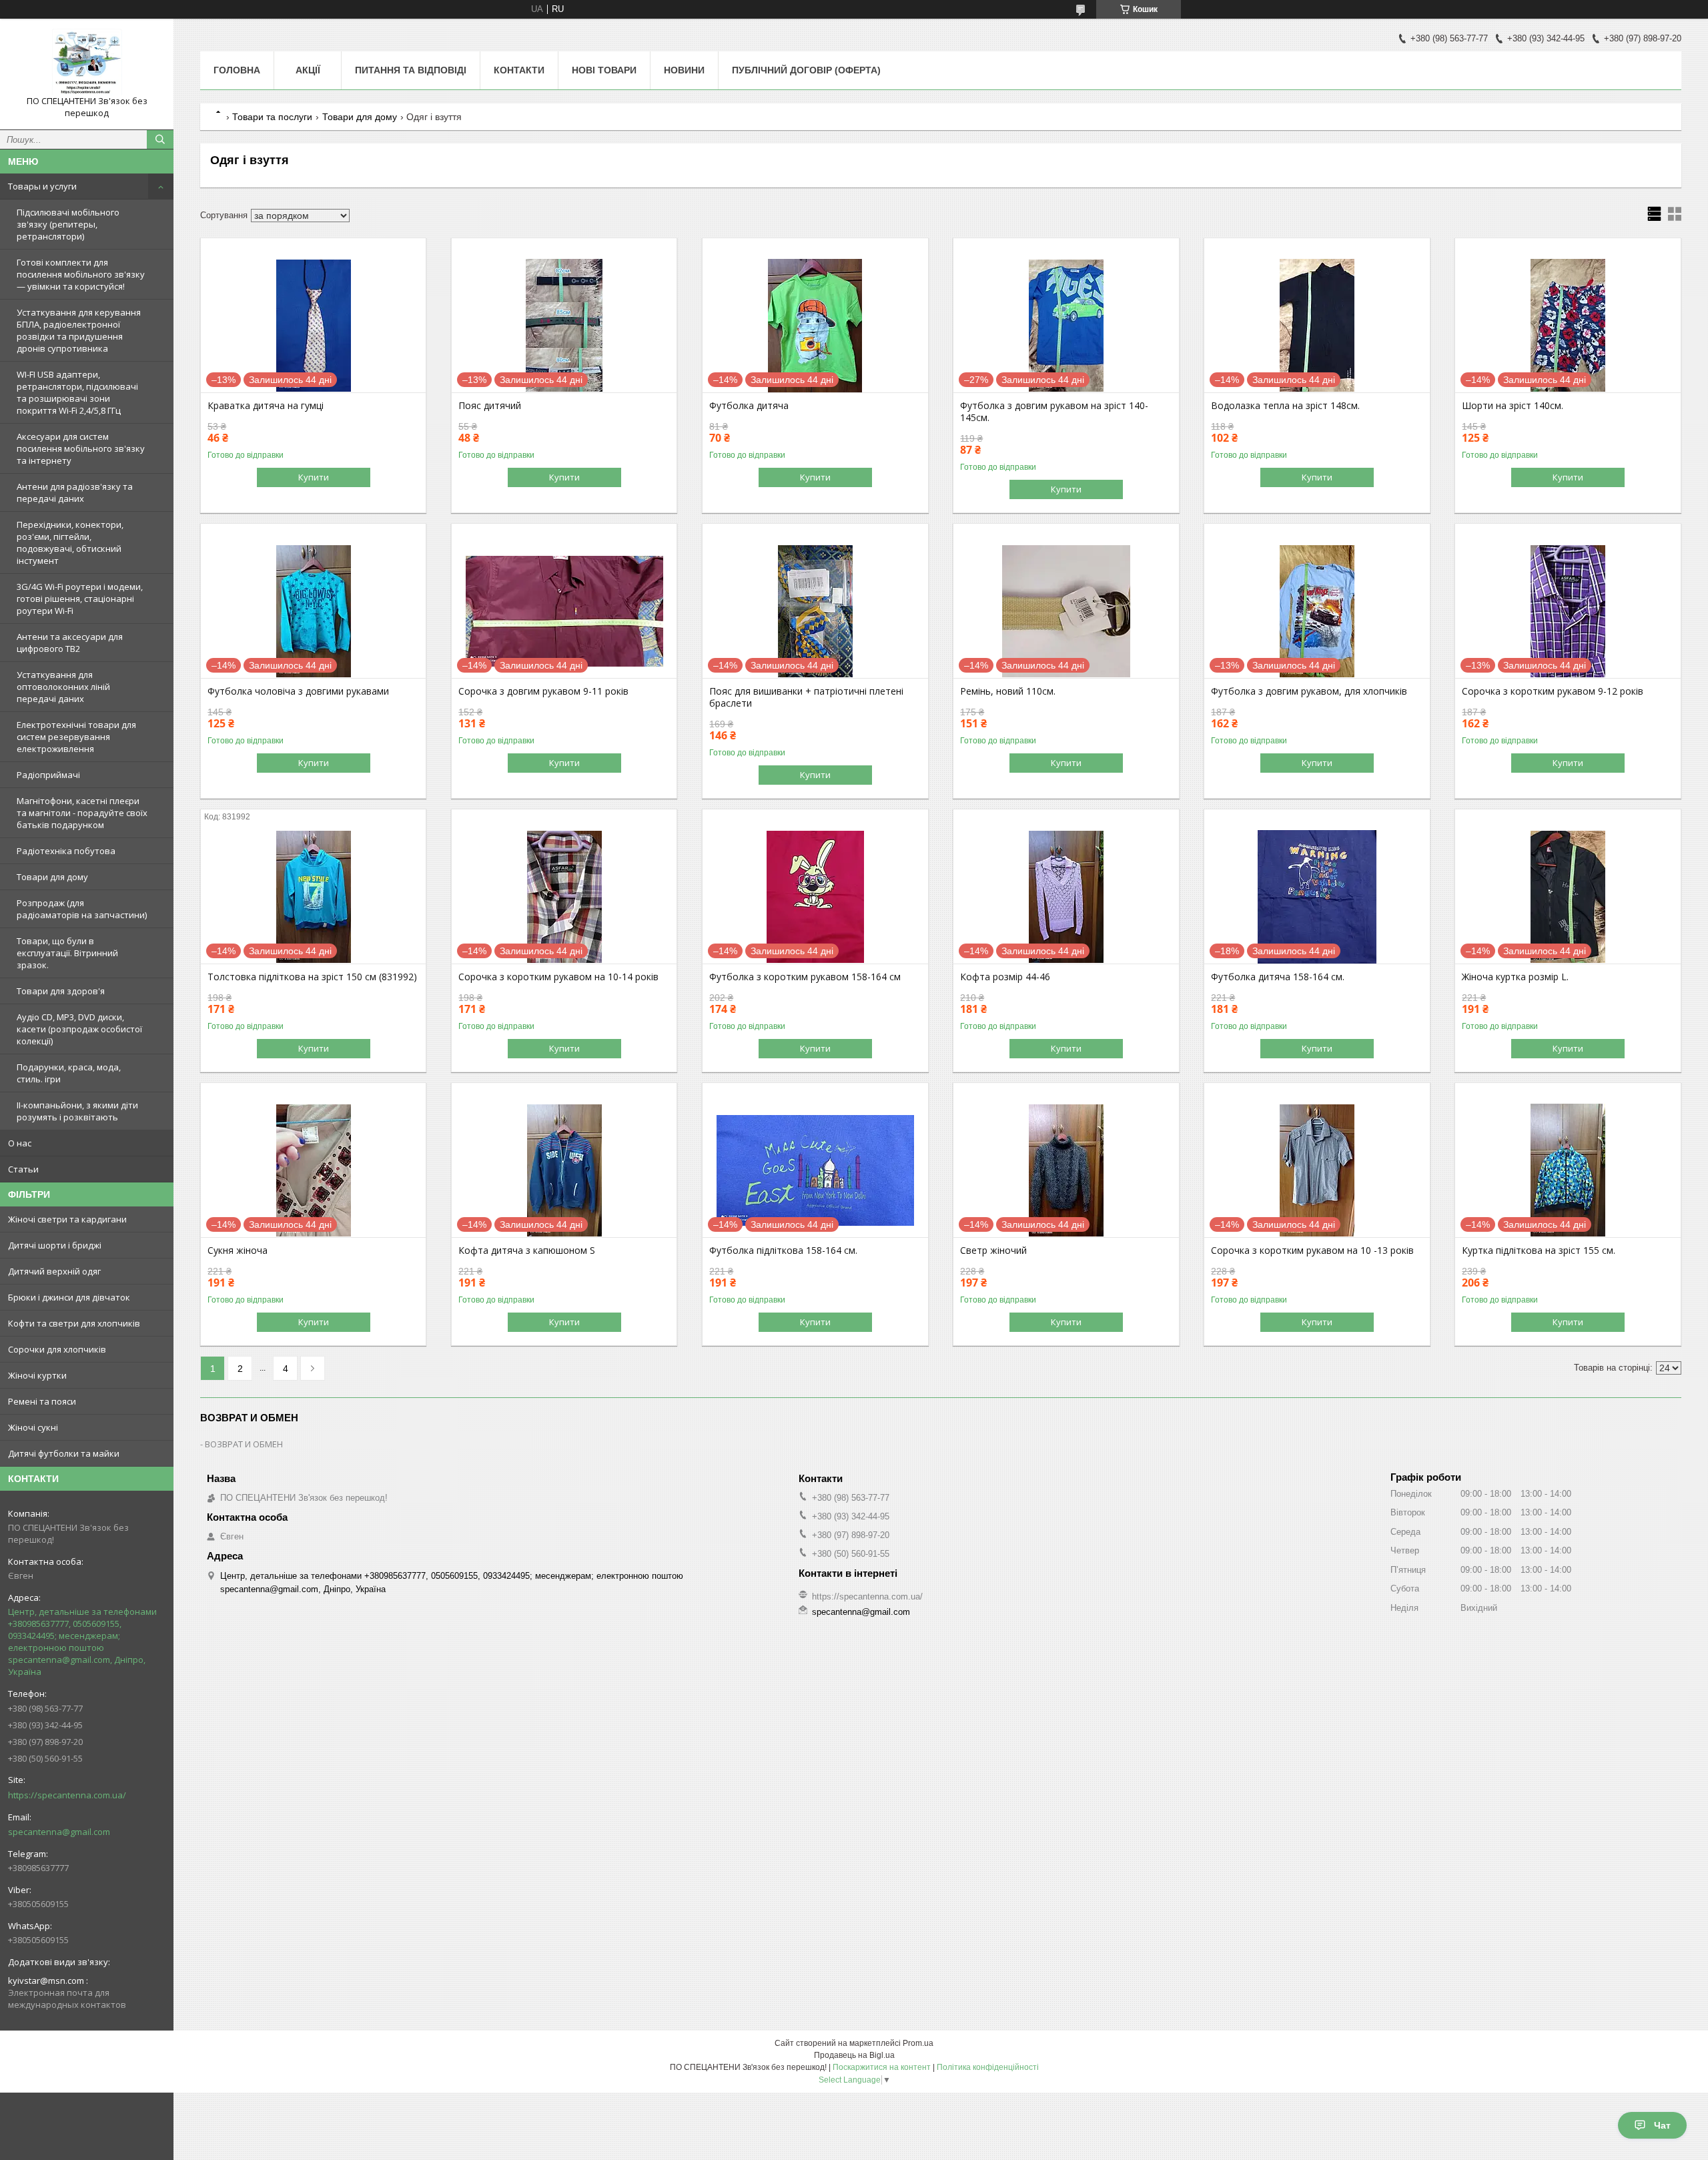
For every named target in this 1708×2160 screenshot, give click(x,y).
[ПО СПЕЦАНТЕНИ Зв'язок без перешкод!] (87, 62)
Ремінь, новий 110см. (1008, 691)
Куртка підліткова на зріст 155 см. (1539, 1250)
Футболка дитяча (749, 406)
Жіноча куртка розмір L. (1515, 977)
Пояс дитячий (490, 406)
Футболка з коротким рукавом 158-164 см (805, 977)
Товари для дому (52, 877)
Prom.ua (918, 2043)
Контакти (519, 70)
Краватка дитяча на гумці (266, 406)
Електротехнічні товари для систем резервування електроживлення (76, 737)
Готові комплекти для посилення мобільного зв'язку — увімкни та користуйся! (81, 274)
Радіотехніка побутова (66, 851)
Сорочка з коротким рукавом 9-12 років (1553, 691)
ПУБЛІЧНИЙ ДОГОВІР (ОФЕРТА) (806, 70)
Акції (308, 70)
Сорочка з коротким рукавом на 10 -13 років (1312, 1250)
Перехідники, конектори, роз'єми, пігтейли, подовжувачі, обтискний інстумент (70, 543)
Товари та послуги (272, 117)
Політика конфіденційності (988, 2067)
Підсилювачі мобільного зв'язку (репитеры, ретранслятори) (68, 224)
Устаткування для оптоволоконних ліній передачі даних (63, 687)
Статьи (23, 1169)
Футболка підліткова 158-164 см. (783, 1250)
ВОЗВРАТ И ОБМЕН (244, 1444)
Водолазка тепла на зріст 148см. (1285, 406)
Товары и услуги (42, 186)
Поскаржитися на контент (882, 2067)
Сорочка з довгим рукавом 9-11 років (543, 691)
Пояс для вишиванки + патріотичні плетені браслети (806, 697)
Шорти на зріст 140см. (1513, 406)
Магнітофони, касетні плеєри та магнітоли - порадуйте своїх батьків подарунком (82, 813)
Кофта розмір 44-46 (1005, 977)
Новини (684, 70)
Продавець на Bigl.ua (854, 2055)
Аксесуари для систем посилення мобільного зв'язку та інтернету (81, 448)
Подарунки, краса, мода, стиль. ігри (69, 1073)
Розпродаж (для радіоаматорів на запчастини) (82, 909)
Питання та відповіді (411, 70)
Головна (237, 70)
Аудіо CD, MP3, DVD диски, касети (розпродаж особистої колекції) (79, 1029)
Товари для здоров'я (61, 991)
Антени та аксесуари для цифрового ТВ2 (70, 643)
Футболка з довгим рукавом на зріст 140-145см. (1054, 412)
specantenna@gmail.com (59, 1832)
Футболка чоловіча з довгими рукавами (298, 691)
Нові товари (604, 70)
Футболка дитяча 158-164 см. (1278, 977)
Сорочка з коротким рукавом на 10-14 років (558, 977)
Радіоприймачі (48, 775)
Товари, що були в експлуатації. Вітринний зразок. (67, 953)
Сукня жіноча (238, 1250)
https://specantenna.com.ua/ (67, 1795)
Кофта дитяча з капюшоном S (527, 1250)
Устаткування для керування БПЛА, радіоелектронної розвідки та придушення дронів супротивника (79, 330)
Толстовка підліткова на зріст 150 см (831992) (312, 977)
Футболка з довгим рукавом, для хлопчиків (1309, 691)
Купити (314, 477)
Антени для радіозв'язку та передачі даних (75, 492)
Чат (1662, 2125)
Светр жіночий (993, 1250)
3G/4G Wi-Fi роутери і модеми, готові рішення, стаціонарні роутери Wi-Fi (80, 599)
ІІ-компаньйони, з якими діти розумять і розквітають (77, 1111)
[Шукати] (160, 139)
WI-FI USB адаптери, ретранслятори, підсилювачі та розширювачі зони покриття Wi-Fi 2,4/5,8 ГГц (77, 392)
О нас (20, 1143)
